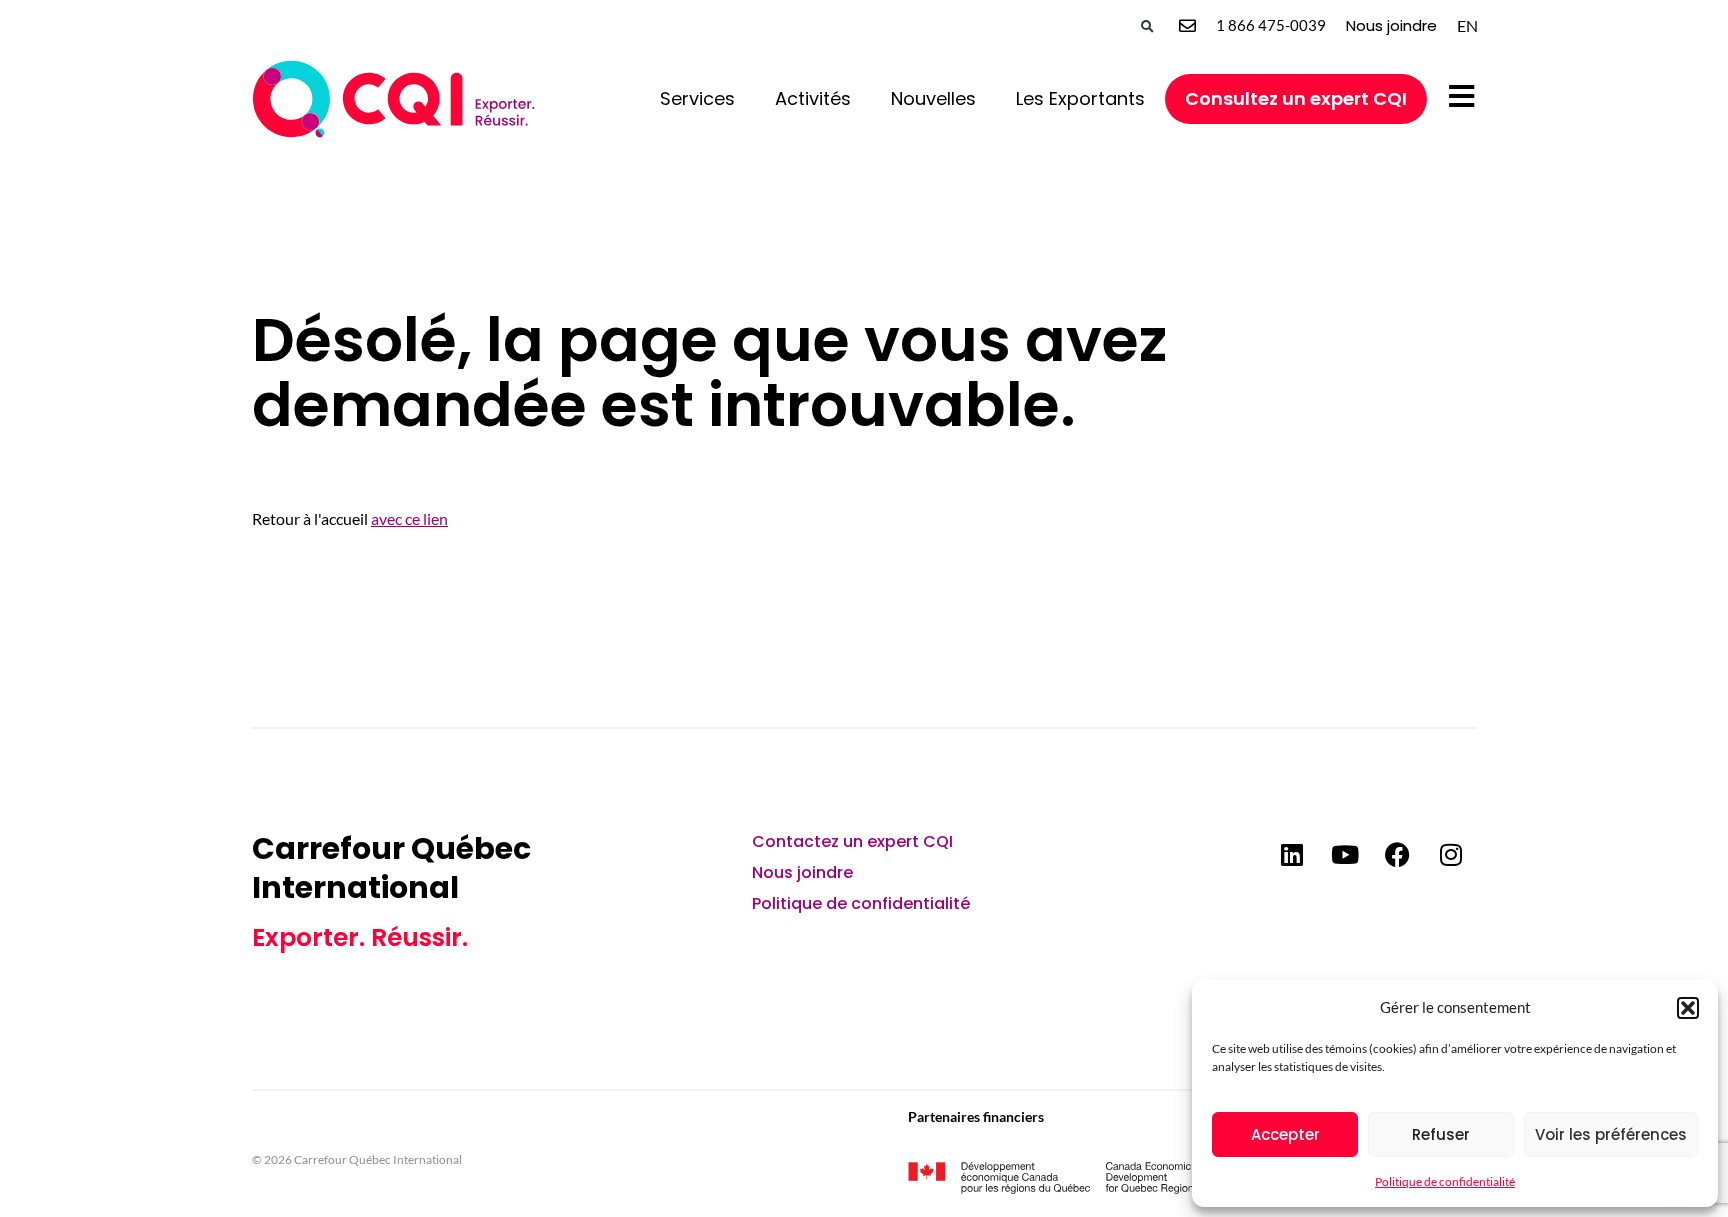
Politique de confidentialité (1445, 1181)
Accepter (1285, 1134)
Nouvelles (933, 98)
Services (697, 98)
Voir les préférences (1611, 1134)
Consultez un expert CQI (1296, 98)
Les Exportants (1080, 98)
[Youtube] (1345, 854)
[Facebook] (1398, 854)
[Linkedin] (1292, 854)
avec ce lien (409, 518)
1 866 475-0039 (1271, 25)
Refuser (1441, 1134)
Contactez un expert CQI (852, 841)
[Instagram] (1451, 854)
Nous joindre (1391, 25)
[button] (1688, 1008)
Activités (813, 98)
